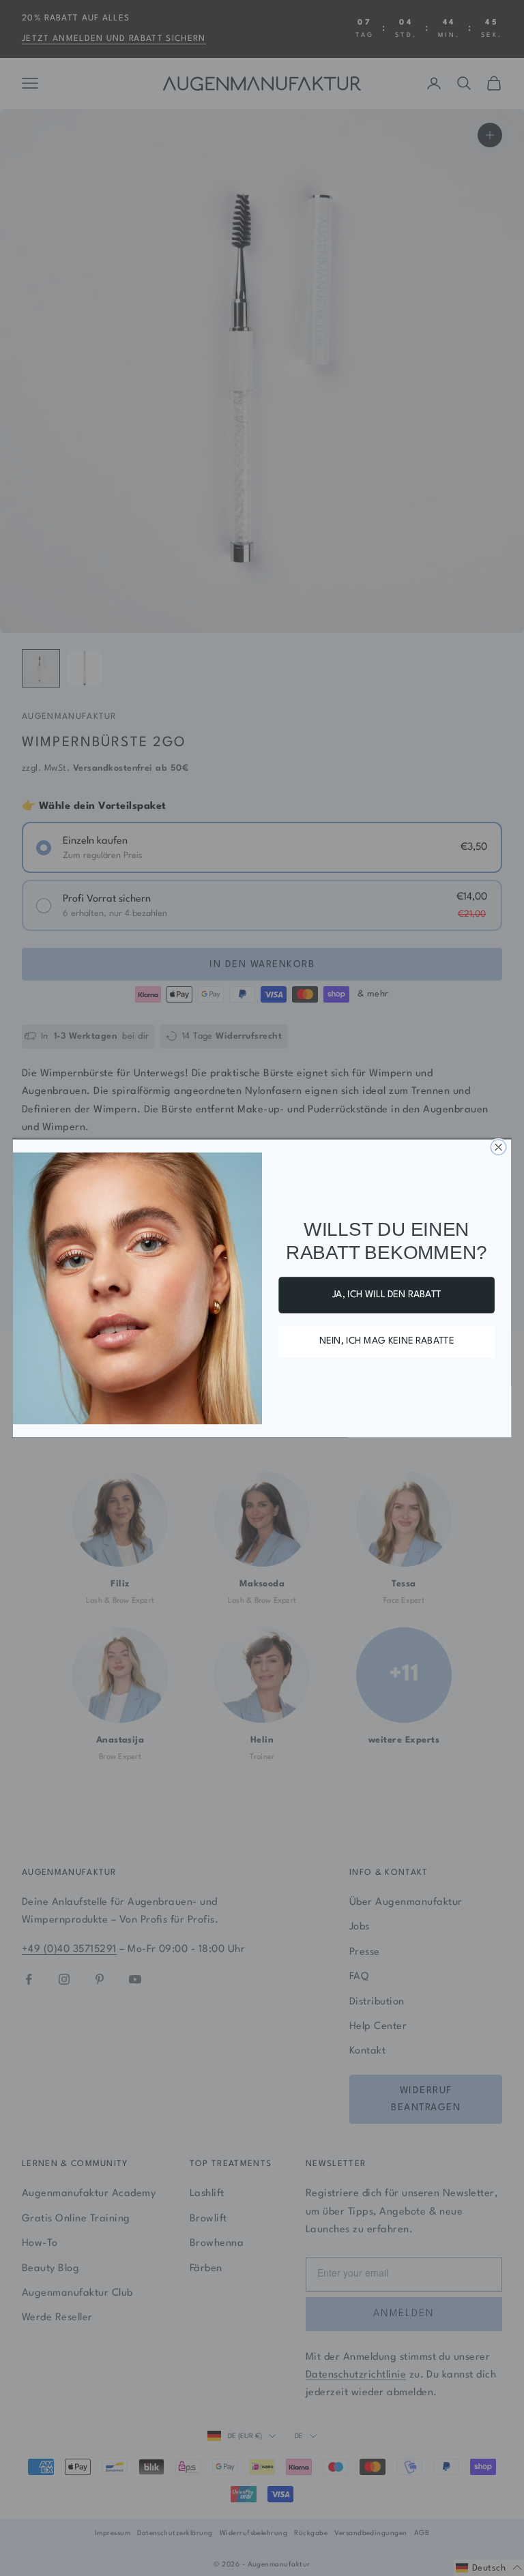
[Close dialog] (498, 1146)
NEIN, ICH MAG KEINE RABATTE (387, 1342)
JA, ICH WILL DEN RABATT (387, 1294)
